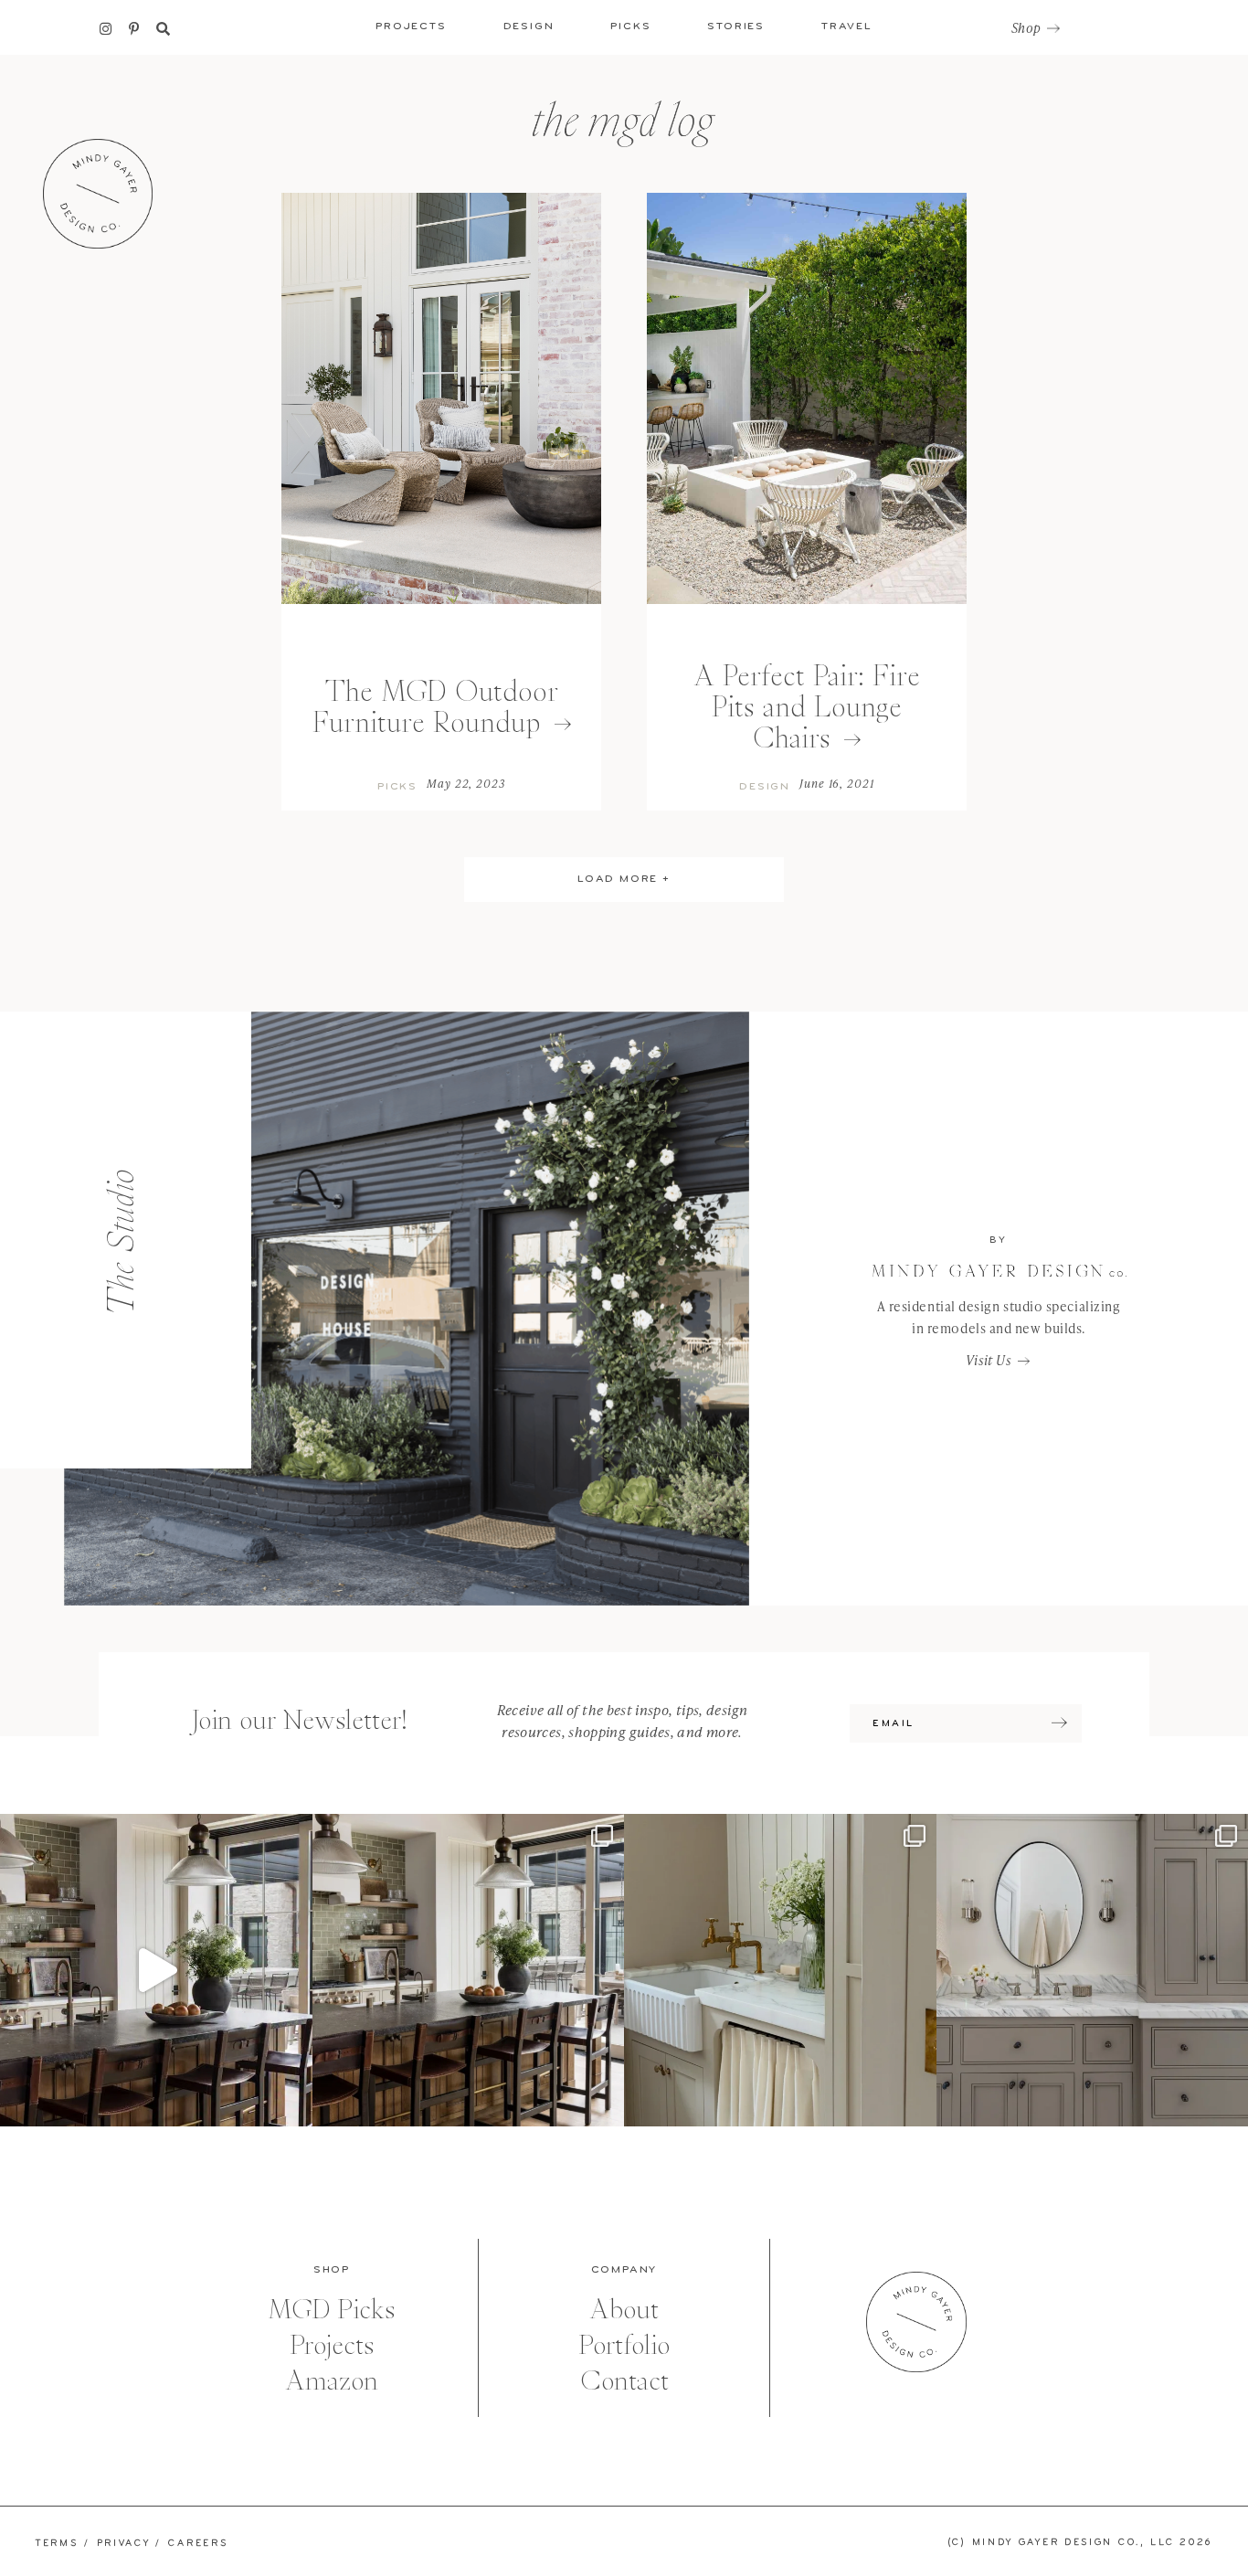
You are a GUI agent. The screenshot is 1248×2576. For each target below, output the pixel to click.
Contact (624, 2381)
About (624, 2310)
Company (624, 2270)
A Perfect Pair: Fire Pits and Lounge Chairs (807, 707)
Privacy (124, 2544)
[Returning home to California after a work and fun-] (780, 1970)
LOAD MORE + (624, 879)
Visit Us (989, 1360)
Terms (57, 2544)
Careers (198, 2544)
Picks (397, 787)
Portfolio (624, 2345)
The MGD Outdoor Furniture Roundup (436, 707)
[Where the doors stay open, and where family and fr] (156, 1970)
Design (765, 787)
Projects (332, 2345)
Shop (1026, 28)
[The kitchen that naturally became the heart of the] (469, 1970)
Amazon (332, 2381)
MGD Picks (332, 2310)
